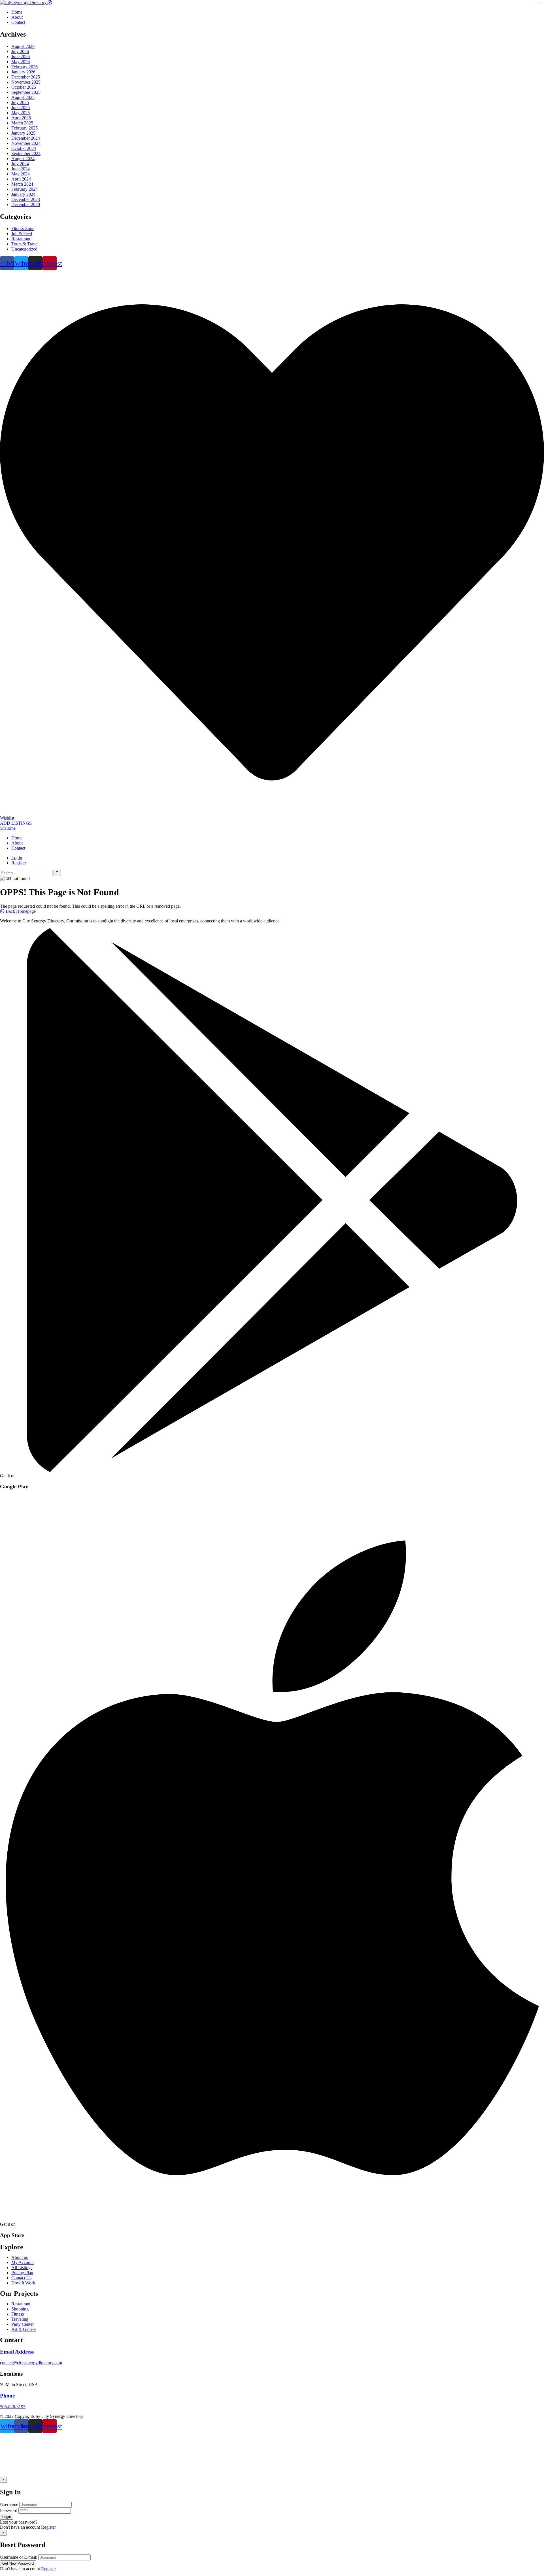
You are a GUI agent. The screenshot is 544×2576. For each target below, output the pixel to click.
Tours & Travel (25, 244)
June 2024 (21, 169)
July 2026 (20, 51)
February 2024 (25, 189)
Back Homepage (20, 911)
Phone (7, 2396)
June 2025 (21, 108)
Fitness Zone (23, 229)
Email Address (17, 2352)
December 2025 (26, 77)
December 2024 (26, 138)
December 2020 (26, 204)
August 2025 (23, 97)
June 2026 (21, 57)
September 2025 (26, 92)
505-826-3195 (13, 2407)
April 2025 (21, 118)
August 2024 (23, 159)
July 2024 (20, 164)
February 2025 (25, 128)
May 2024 (21, 174)
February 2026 (25, 67)
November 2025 (26, 82)
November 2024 (26, 143)
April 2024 (21, 179)
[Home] (8, 828)
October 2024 (24, 148)
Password (9, 2510)
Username (9, 2504)
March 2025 (22, 123)
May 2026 (21, 62)
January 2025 (23, 133)
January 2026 (23, 72)
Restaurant (21, 239)
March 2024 (22, 184)
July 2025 (20, 102)
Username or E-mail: (19, 2557)
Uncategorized (24, 249)
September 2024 (26, 153)
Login (17, 858)
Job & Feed (22, 234)
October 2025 (24, 87)
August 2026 (23, 46)
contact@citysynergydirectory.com (31, 2363)
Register (48, 2527)
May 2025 (21, 113)
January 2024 (23, 194)
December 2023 (26, 199)
